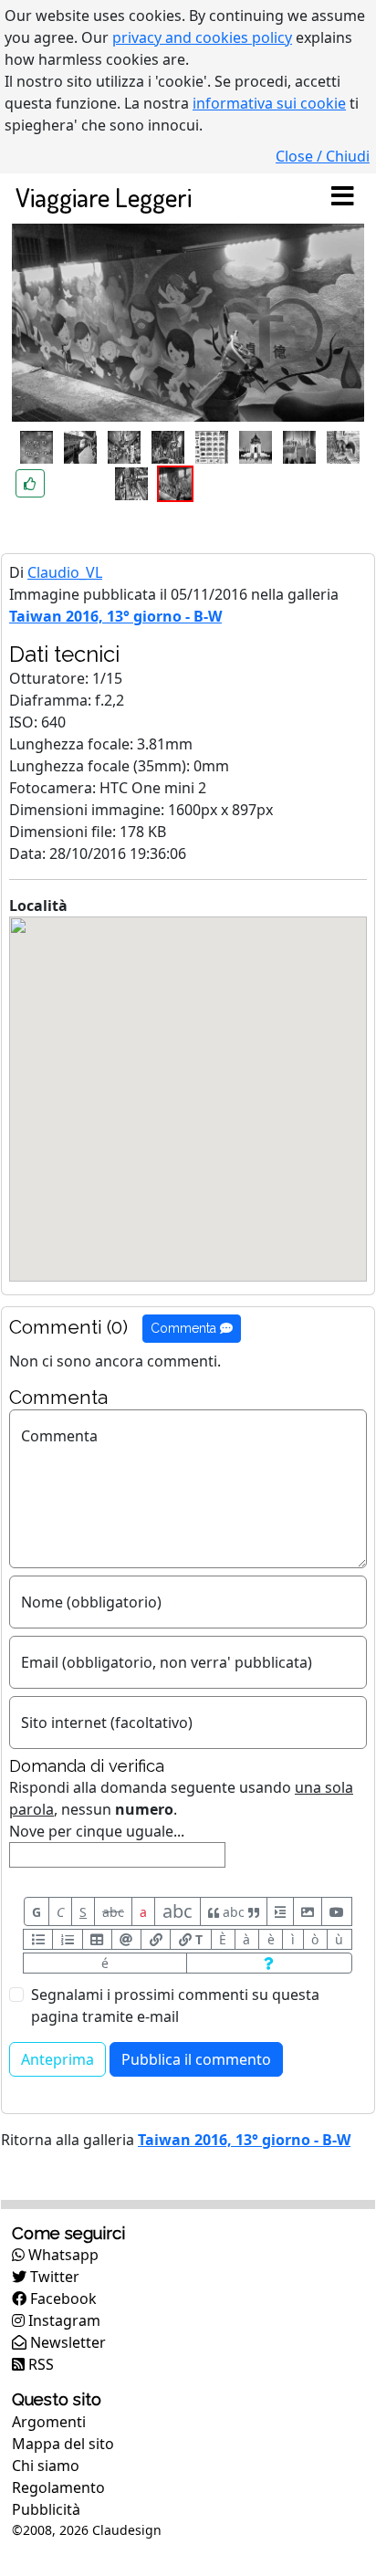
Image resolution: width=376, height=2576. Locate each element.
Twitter (53, 2277)
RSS (39, 2364)
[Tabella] (97, 1939)
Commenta (185, 1328)
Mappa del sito (63, 2444)
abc (113, 1912)
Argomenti (49, 2422)
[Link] (156, 1939)
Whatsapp (62, 2255)
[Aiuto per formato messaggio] (270, 1963)
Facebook (62, 2299)
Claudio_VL (65, 572)
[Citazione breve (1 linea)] (280, 1911)
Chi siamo (46, 2466)
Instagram (63, 2320)
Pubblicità (46, 2509)
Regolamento (58, 2487)
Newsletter (66, 2342)
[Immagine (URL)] (308, 1911)
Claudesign (127, 2530)
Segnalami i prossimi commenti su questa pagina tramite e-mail (175, 2005)
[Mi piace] (30, 483)
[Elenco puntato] (38, 1939)
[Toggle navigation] (342, 197)
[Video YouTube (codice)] (337, 1911)
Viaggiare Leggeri (104, 197)
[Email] (126, 1939)
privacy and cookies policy (202, 37)
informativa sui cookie (269, 103)
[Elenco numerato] (67, 1939)
